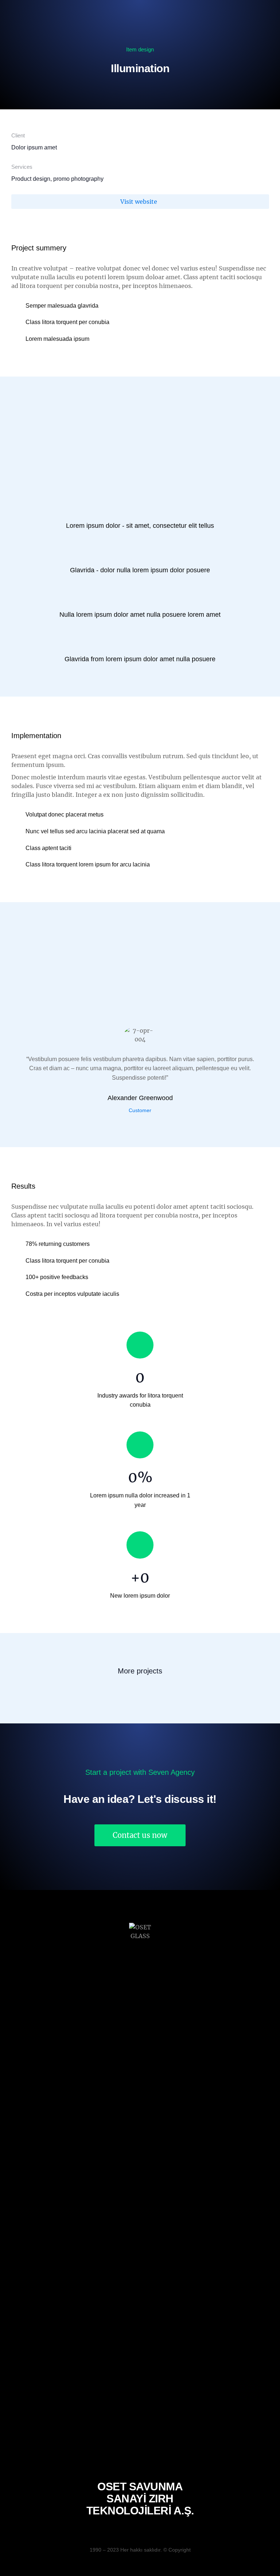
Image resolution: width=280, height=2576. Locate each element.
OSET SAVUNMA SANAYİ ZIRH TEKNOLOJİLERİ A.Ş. (140, 2499)
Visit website (139, 202)
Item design (140, 49)
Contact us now (140, 1835)
